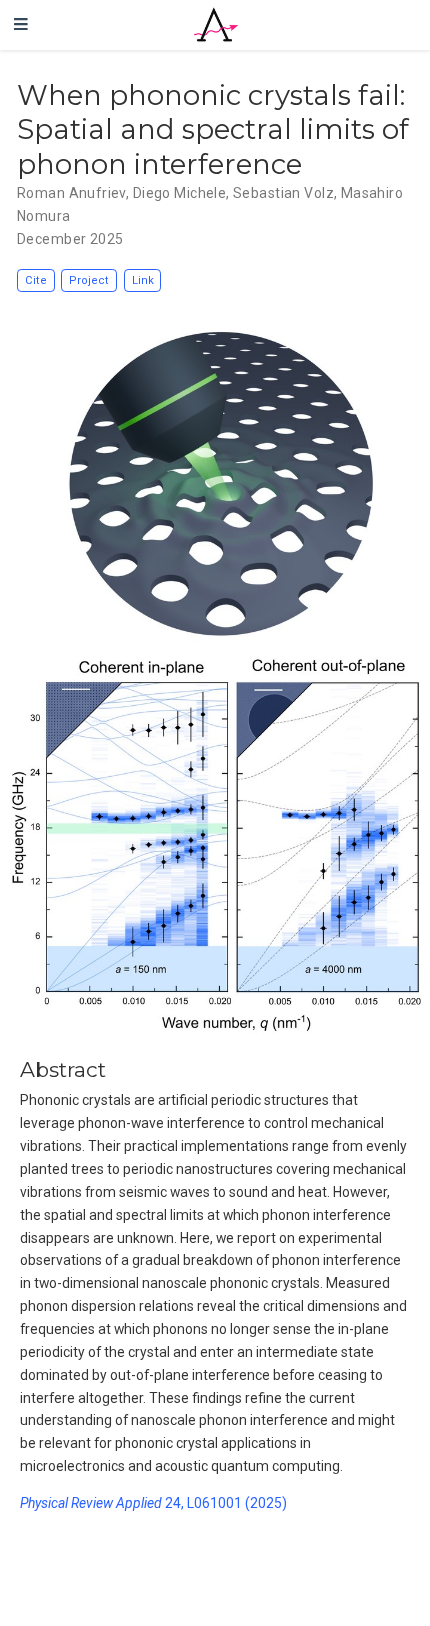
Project (89, 280)
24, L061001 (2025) (153, 1503)
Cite (36, 280)
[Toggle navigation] (21, 25)
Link (143, 280)
